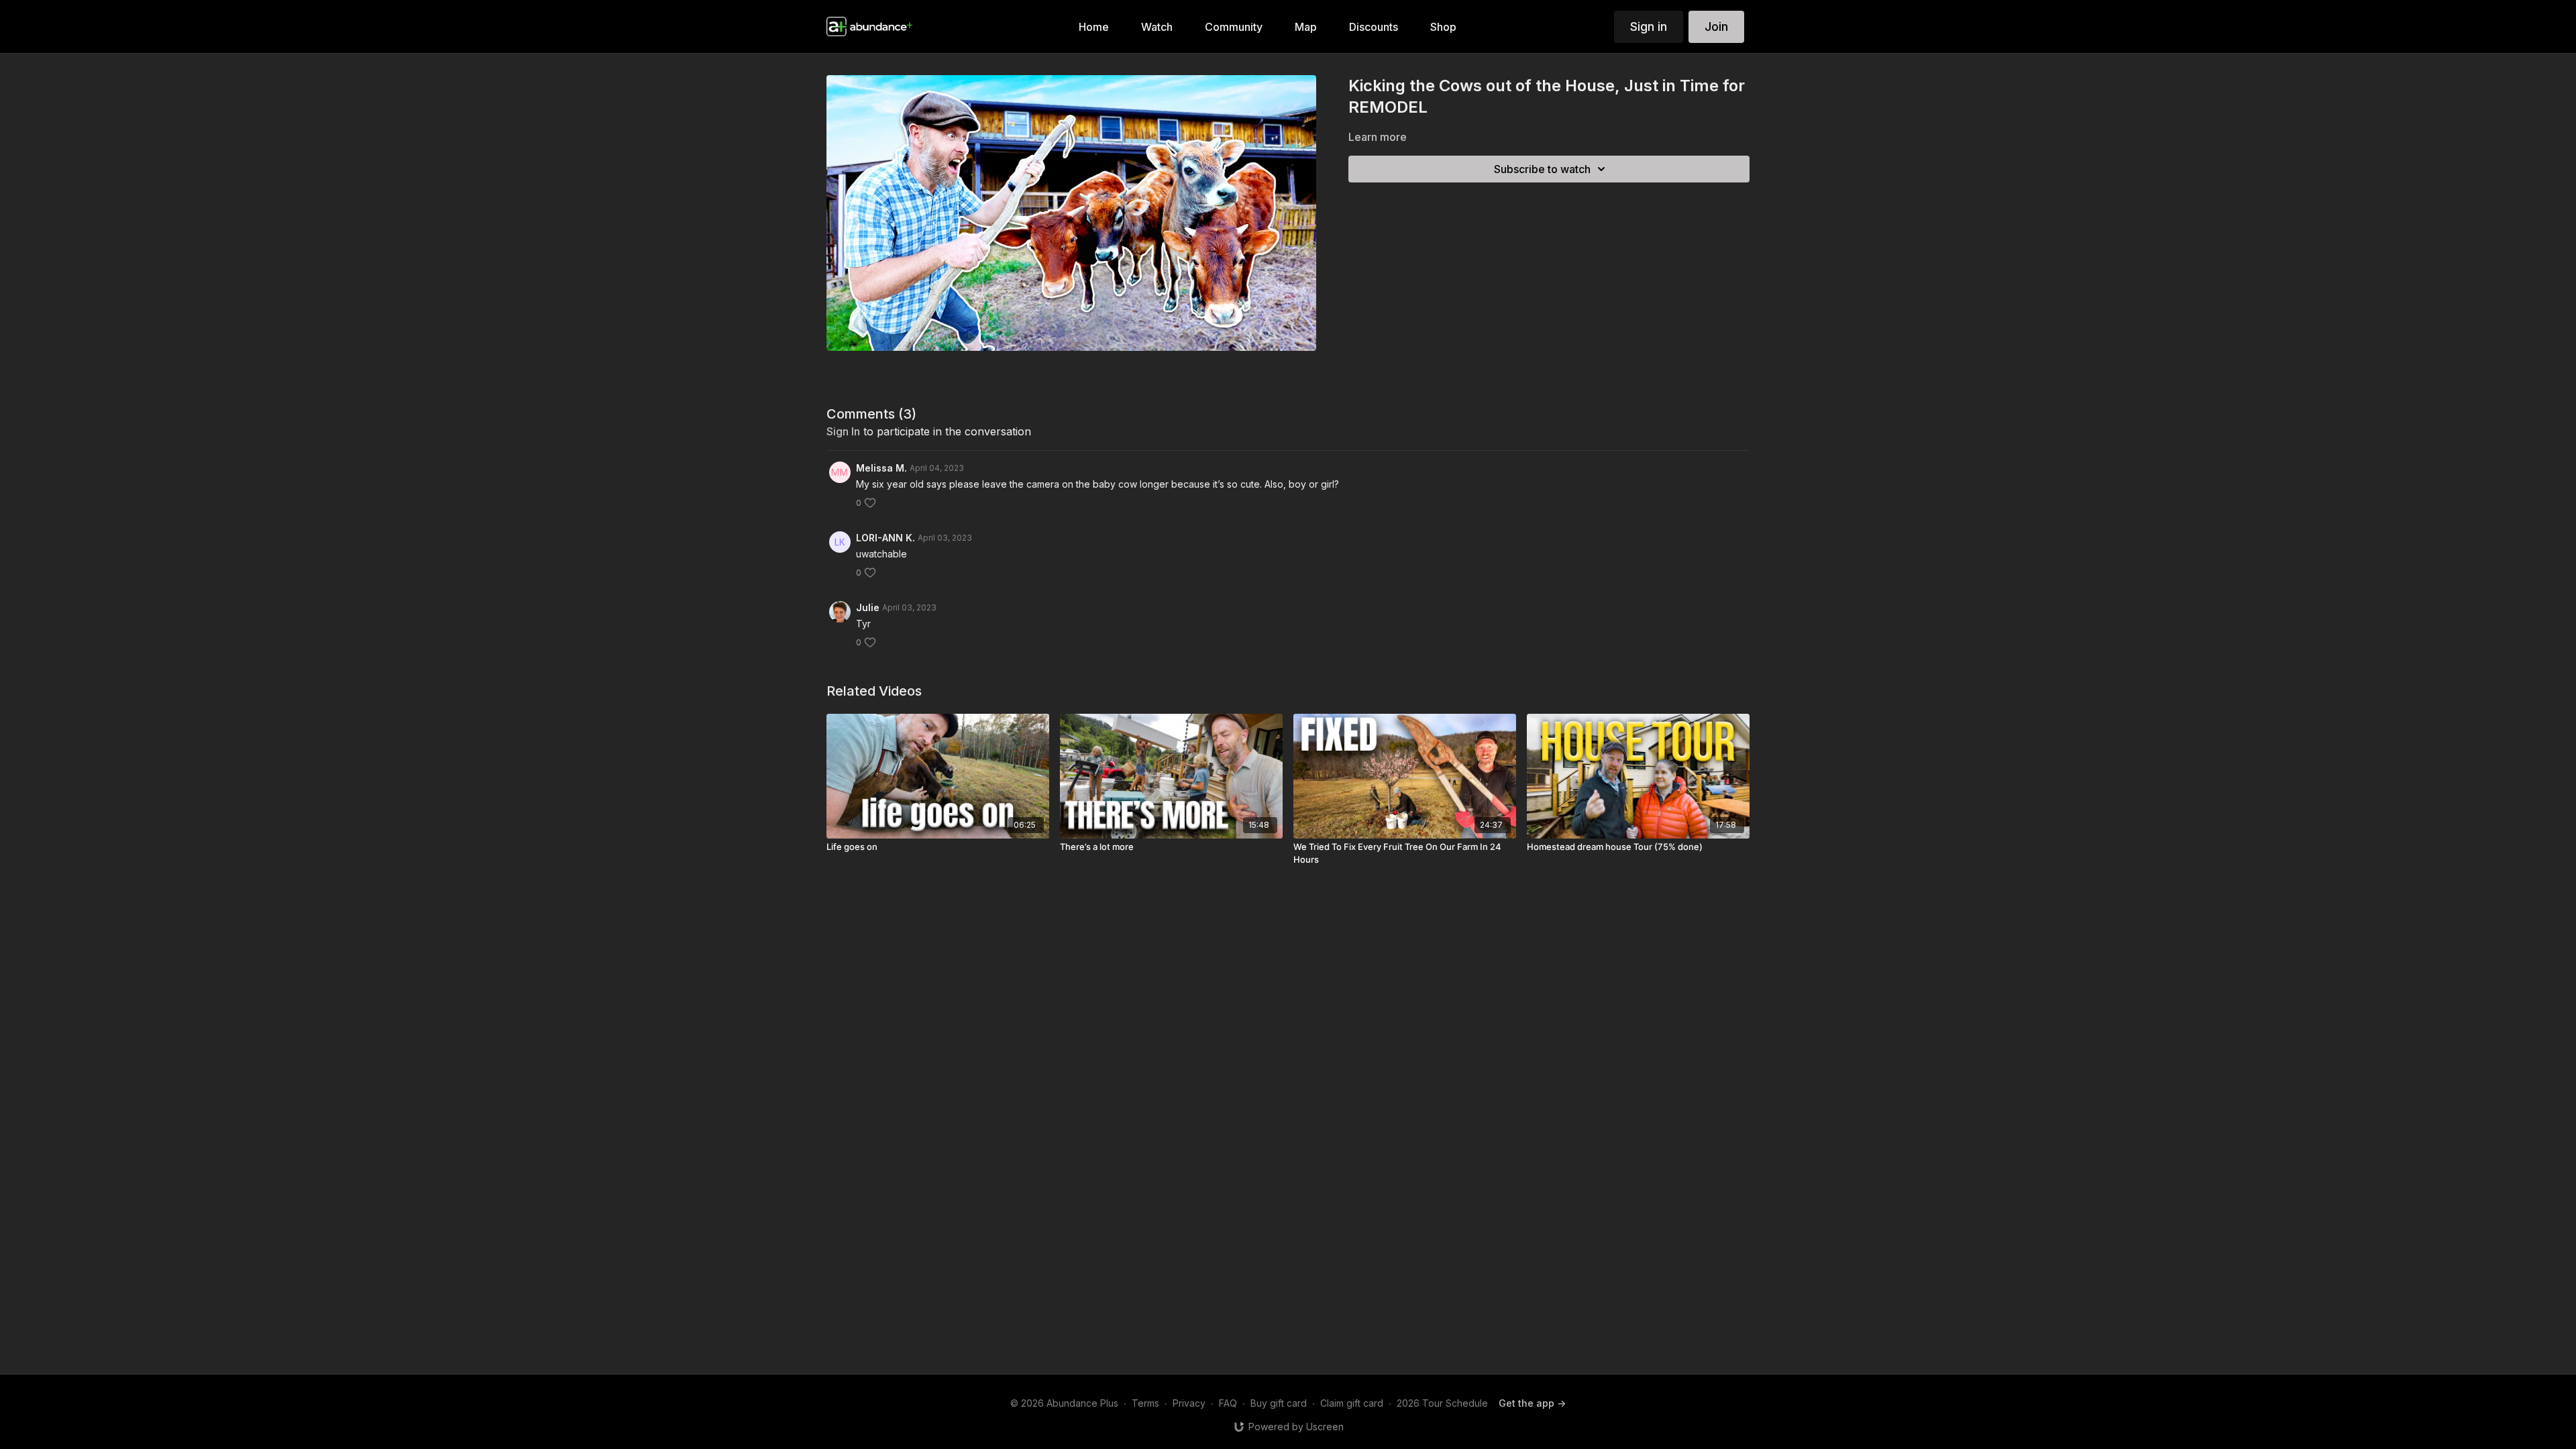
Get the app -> (1532, 1403)
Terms (1145, 1403)
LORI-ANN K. (885, 538)
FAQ (1228, 1403)
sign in (843, 431)
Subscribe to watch (1542, 169)
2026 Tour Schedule (1442, 1403)
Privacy (1189, 1403)
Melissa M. (881, 468)
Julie (868, 607)
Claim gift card (1352, 1403)
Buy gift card (1279, 1403)
